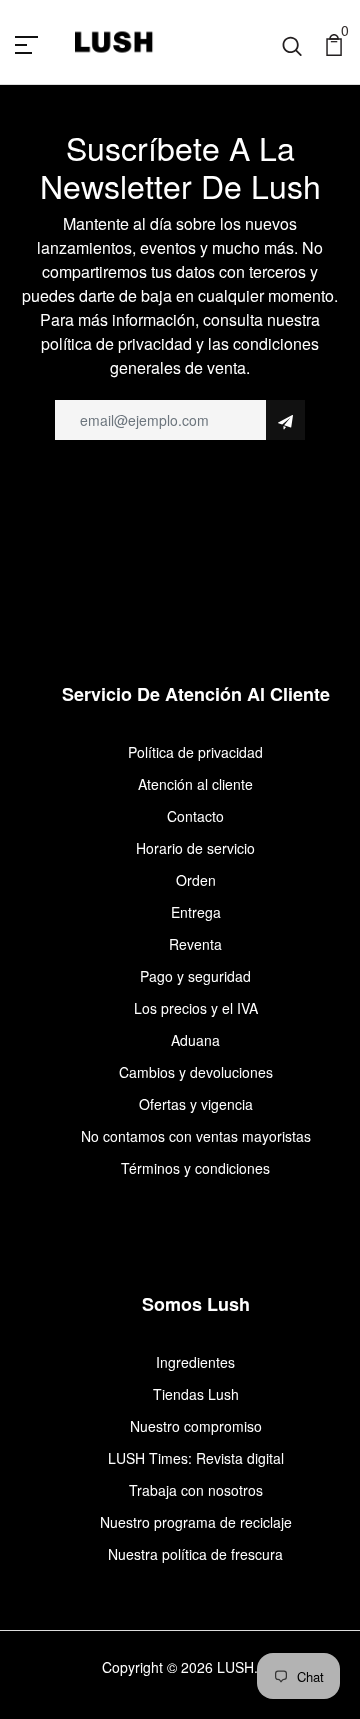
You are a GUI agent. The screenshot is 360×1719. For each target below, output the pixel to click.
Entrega (196, 912)
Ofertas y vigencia (196, 1104)
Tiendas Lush (196, 1394)
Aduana (195, 1040)
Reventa (195, 944)
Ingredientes (195, 1362)
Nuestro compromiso (196, 1426)
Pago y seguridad (195, 976)
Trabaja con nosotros (196, 1490)
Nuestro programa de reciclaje (196, 1522)
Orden (196, 880)
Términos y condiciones (195, 1168)
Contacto (195, 816)
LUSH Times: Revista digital (196, 1458)
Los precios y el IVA (196, 1008)
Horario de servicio (195, 848)
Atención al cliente (195, 784)
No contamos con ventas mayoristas (196, 1136)
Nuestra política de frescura (195, 1554)
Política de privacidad (195, 752)
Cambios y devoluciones (196, 1072)
